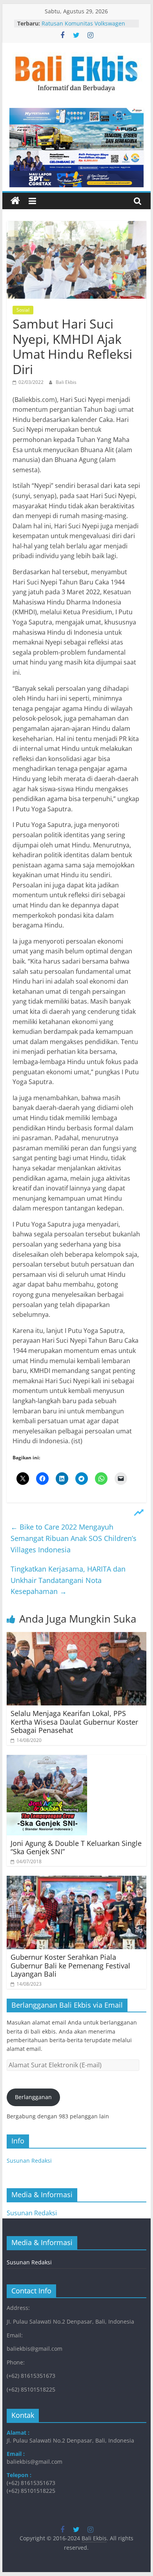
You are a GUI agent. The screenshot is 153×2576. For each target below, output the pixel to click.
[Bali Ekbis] (15, 201)
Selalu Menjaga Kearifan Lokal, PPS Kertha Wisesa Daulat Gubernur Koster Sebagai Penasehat (74, 1722)
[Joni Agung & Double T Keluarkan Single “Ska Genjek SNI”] (47, 1760)
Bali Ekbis (66, 382)
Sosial (23, 310)
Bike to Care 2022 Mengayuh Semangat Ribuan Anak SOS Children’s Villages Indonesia (74, 1538)
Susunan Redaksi (29, 2161)
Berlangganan (33, 2097)
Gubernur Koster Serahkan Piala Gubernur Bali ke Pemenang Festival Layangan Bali (70, 1965)
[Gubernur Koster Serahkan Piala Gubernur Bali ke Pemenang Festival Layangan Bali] (76, 1880)
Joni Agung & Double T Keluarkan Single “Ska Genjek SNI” (76, 1848)
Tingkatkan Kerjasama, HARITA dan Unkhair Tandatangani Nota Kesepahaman (68, 1580)
